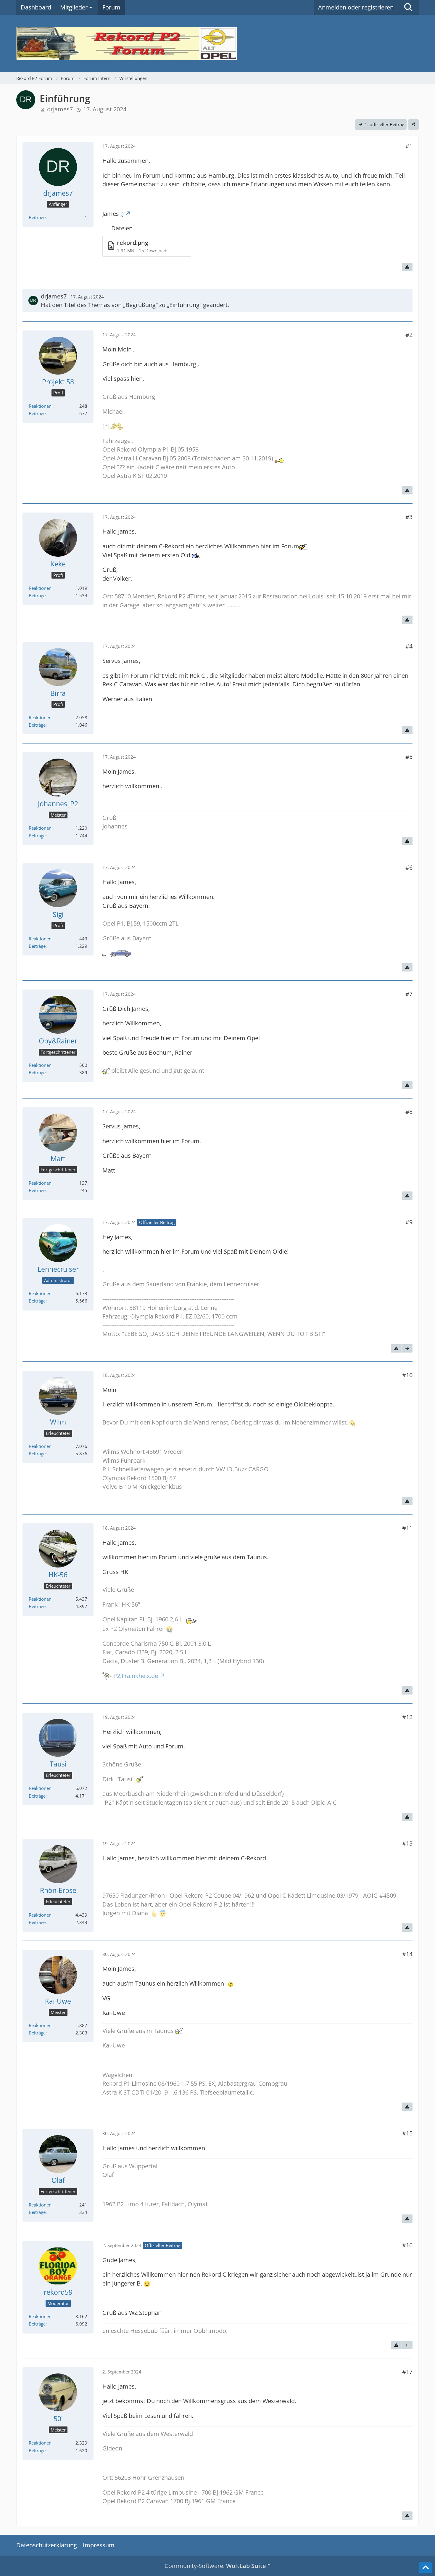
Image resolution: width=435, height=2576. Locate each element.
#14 (407, 1954)
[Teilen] (413, 124)
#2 (409, 335)
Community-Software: (217, 2566)
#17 (407, 2372)
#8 (409, 1112)
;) (122, 214)
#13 (407, 1843)
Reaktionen (40, 406)
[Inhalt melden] (407, 267)
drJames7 (60, 109)
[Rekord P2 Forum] (217, 43)
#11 (407, 1528)
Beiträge (37, 217)
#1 (409, 146)
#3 (409, 517)
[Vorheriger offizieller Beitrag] (407, 2345)
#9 (409, 1222)
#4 (409, 646)
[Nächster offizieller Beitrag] (407, 1348)
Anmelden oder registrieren (356, 7)
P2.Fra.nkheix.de (136, 1676)
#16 (407, 2245)
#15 (407, 2133)
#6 (409, 867)
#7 (409, 994)
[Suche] (408, 7)
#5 (409, 757)
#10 (407, 1375)
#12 (407, 1717)
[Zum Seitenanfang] (426, 2568)
